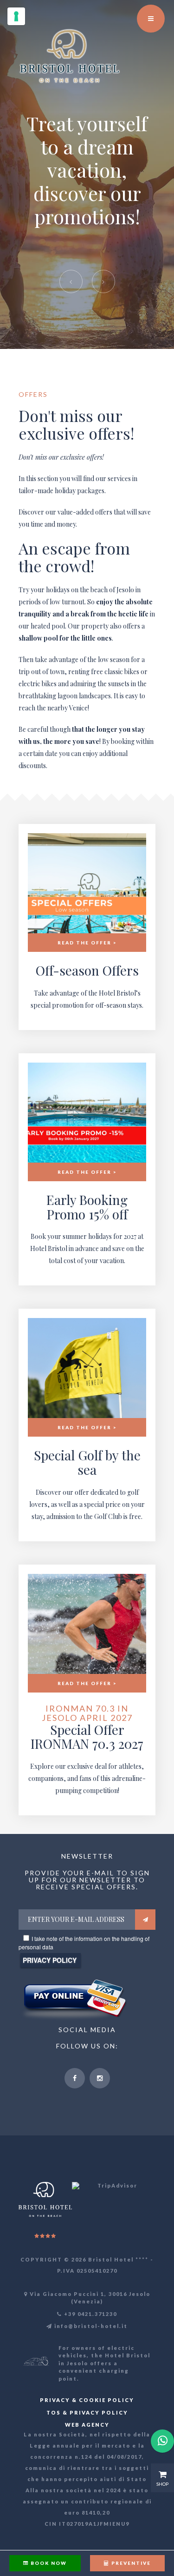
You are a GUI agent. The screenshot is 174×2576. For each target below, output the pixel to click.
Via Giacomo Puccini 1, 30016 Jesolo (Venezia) (89, 2298)
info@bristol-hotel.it (90, 2326)
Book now (48, 2563)
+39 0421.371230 (90, 2314)
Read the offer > (87, 943)
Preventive (130, 2563)
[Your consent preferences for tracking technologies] (16, 16)
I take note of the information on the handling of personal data (84, 1943)
